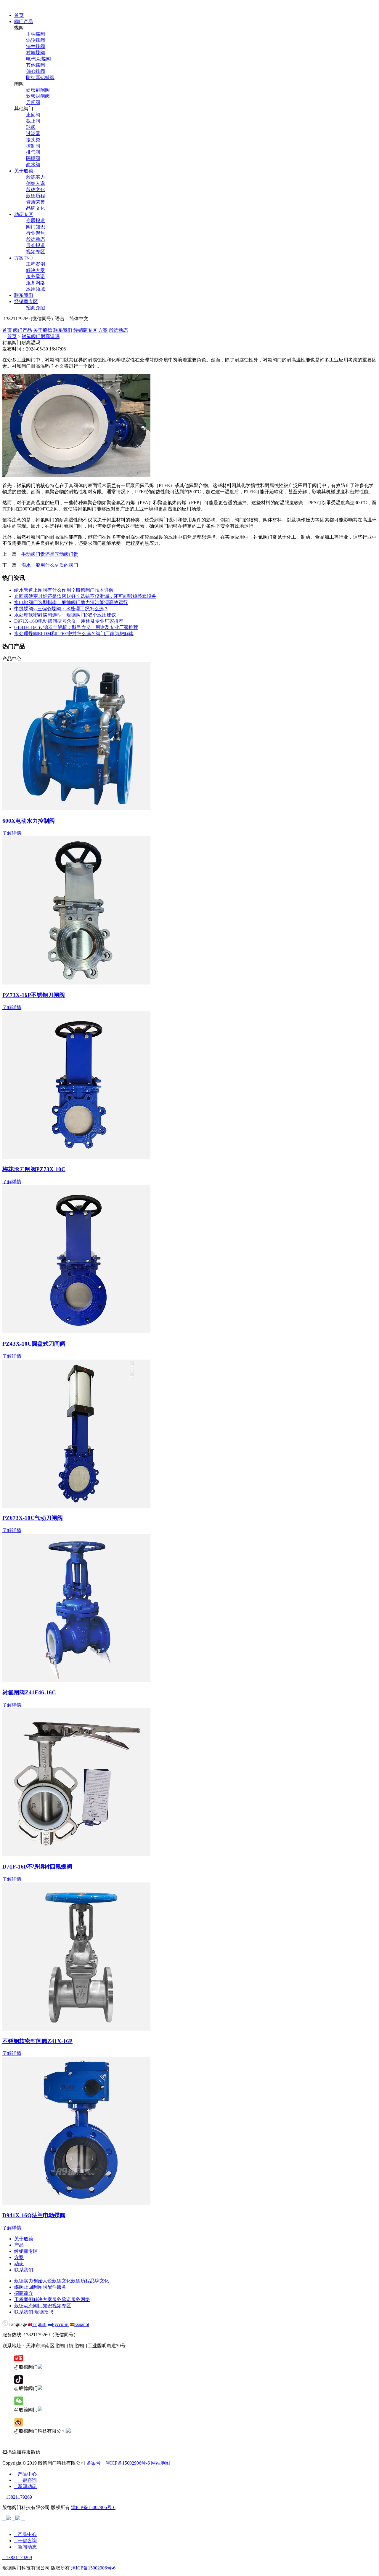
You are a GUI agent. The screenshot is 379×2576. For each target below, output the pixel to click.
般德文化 (36, 189)
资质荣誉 (36, 202)
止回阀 (33, 115)
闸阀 (43, 2287)
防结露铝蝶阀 (40, 77)
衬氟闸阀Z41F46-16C (29, 1692)
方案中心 (24, 258)
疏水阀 (33, 165)
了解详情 (12, 833)
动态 (19, 2264)
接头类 (33, 140)
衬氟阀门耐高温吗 (41, 336)
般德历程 (36, 196)
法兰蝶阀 (36, 46)
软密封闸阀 (38, 96)
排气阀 (33, 152)
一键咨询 (25, 2480)
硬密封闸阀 (38, 90)
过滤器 (33, 133)
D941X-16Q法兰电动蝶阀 (34, 2215)
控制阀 (33, 146)
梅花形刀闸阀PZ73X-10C (34, 1169)
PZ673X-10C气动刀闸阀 (33, 1518)
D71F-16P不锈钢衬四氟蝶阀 (37, 1867)
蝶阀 (19, 2287)
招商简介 (24, 2293)
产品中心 (25, 2474)
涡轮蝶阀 (36, 40)
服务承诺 (36, 277)
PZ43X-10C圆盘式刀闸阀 (34, 1344)
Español (82, 2324)
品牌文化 (36, 208)
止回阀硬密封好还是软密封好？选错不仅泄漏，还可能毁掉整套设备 (85, 596)
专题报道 (36, 221)
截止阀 (33, 121)
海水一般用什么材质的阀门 (50, 565)
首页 (19, 15)
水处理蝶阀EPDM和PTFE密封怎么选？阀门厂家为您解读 (74, 634)
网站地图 (160, 2463)
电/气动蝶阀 (38, 59)
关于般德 (24, 171)
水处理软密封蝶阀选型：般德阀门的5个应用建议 (65, 615)
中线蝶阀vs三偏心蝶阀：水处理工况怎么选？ (61, 609)
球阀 (31, 127)
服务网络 (36, 283)
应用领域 (36, 289)
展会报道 (36, 245)
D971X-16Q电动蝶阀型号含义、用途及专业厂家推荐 (69, 621)
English (39, 2324)
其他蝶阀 (36, 65)
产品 (19, 2245)
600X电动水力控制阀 (29, 821)
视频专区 (36, 252)
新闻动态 (25, 2486)
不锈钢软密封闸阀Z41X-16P (37, 2041)
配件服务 (57, 2287)
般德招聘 (44, 2312)
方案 (103, 330)
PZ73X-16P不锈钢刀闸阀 (34, 995)
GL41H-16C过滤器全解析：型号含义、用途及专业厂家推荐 (76, 627)
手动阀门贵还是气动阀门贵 (50, 554)
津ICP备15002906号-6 (93, 2507)
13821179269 (17, 2497)
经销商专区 (26, 301)
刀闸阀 (33, 102)
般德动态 (36, 239)
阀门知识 (36, 227)
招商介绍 (36, 308)
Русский (60, 2324)
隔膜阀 (33, 158)
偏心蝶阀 (36, 71)
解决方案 (36, 270)
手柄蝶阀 (36, 34)
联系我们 (24, 295)
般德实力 (36, 177)
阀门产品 (24, 21)
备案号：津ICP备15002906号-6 (118, 2463)
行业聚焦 (36, 233)
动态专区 (24, 214)
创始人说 (36, 183)
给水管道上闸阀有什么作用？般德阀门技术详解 (64, 590)
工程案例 (36, 264)
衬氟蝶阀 (36, 53)
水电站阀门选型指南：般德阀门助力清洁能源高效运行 (71, 602)
